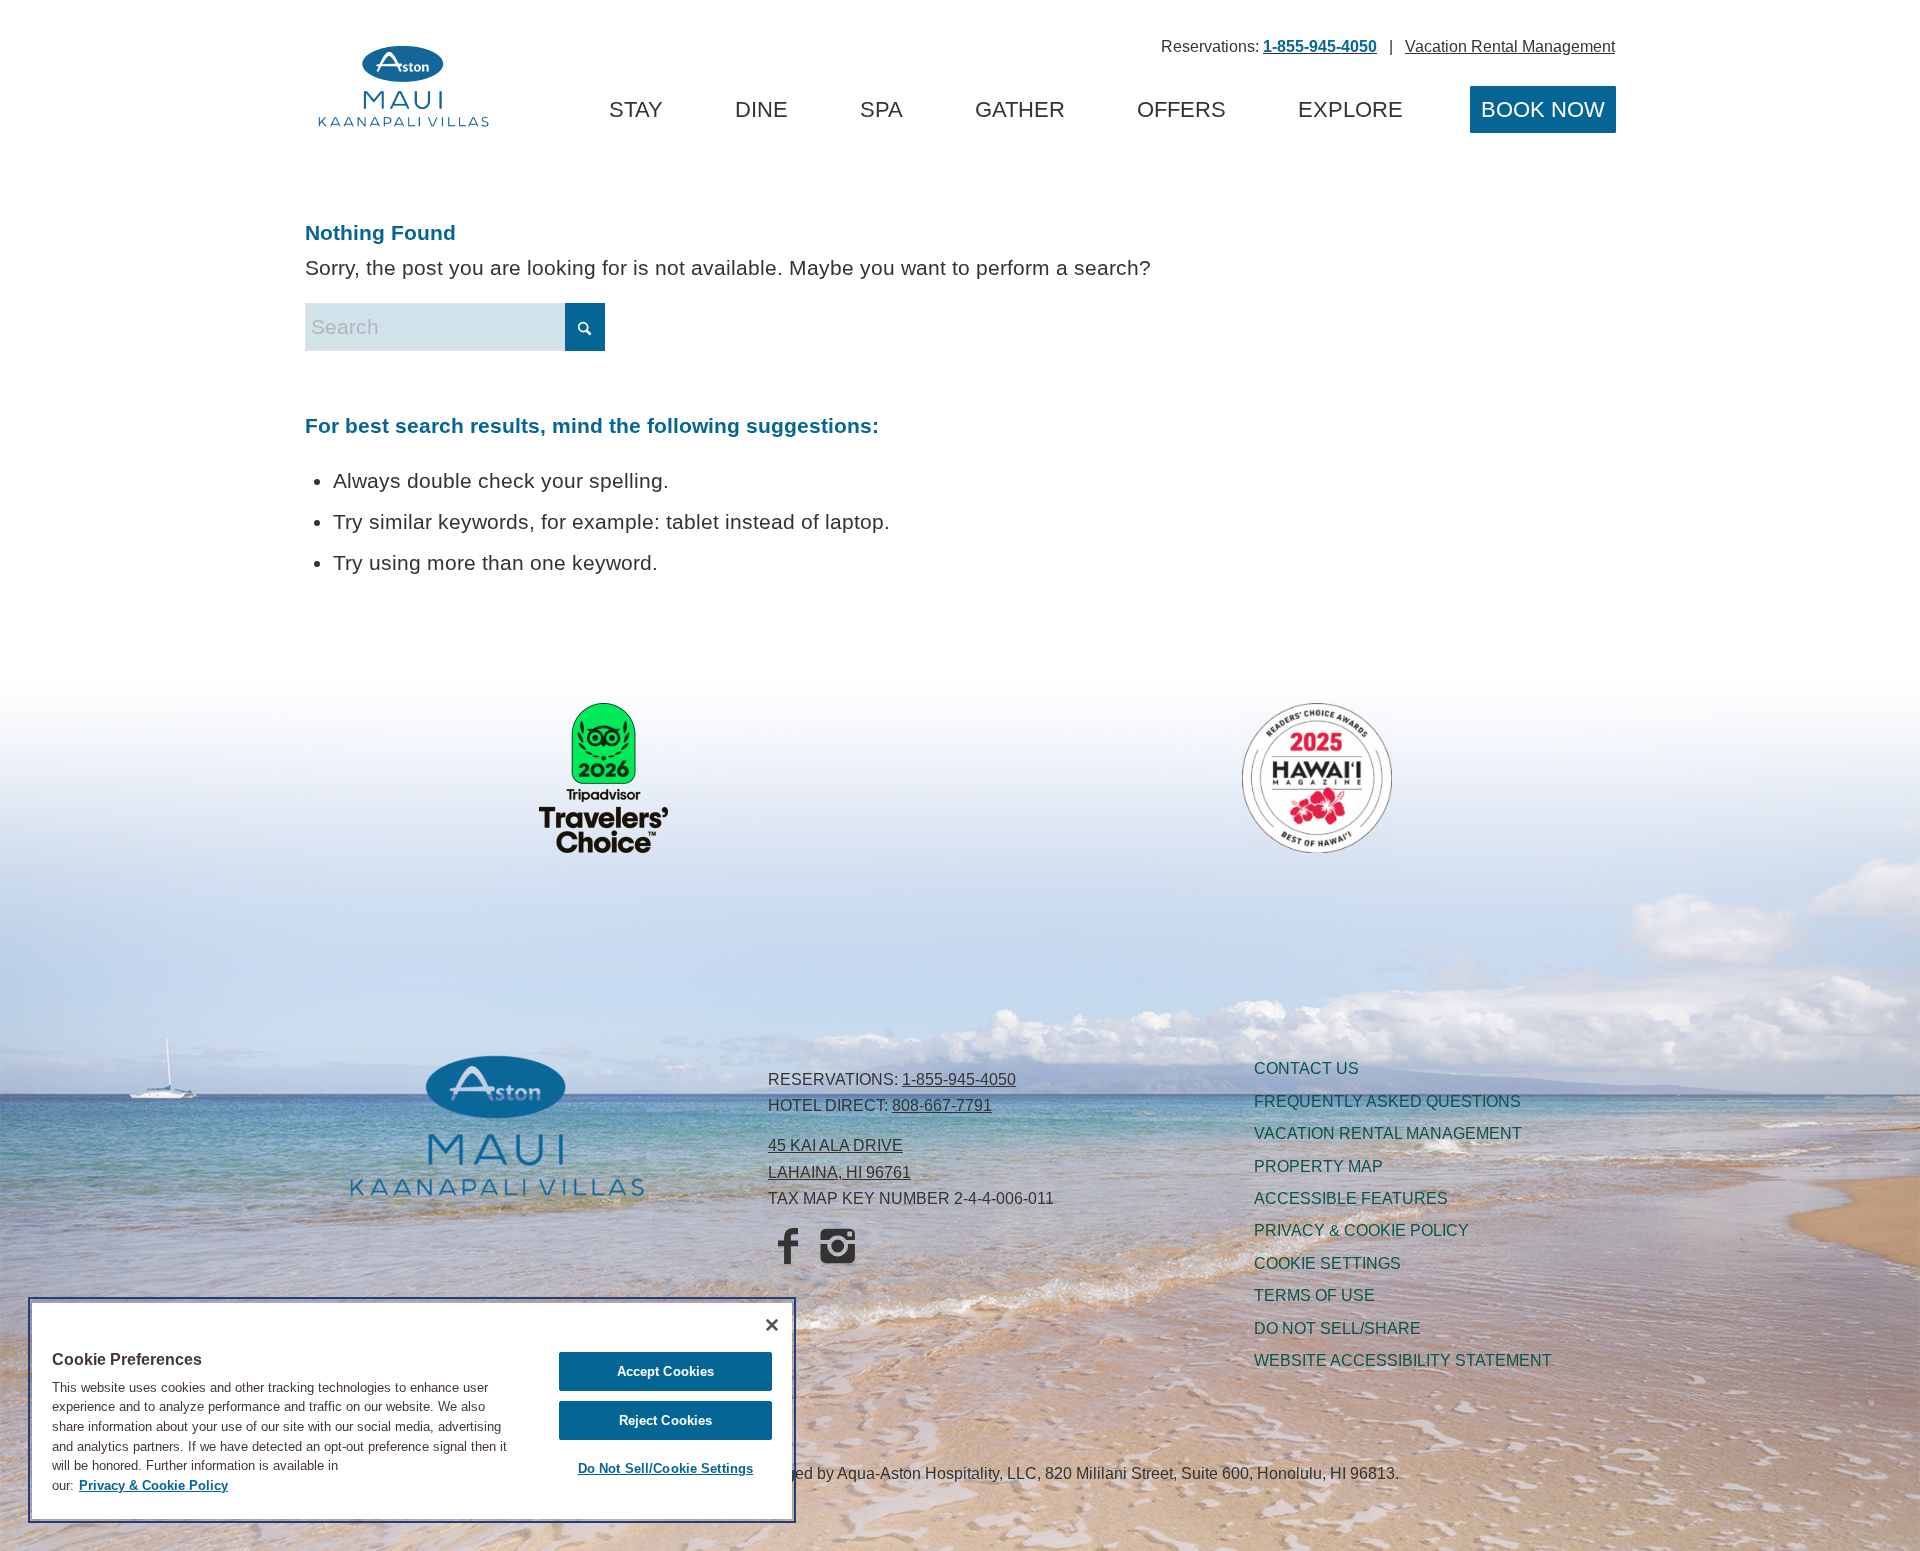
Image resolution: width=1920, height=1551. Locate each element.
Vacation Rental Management (1510, 46)
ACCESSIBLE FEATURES (1351, 1198)
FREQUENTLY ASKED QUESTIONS (1387, 1101)
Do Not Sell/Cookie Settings (666, 1468)
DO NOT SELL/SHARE (1337, 1328)
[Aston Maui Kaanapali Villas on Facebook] (788, 1248)
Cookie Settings (1327, 1263)
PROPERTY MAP (1318, 1166)
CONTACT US (1306, 1068)
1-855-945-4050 (959, 1079)
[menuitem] (636, 110)
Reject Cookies (666, 1420)
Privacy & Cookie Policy (153, 1485)
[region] (412, 1410)
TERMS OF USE (1314, 1295)
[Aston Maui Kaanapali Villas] (403, 90)
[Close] (772, 1325)
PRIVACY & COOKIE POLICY (1361, 1230)
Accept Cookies (666, 1371)
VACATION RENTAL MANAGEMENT (1388, 1133)
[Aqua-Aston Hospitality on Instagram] (838, 1248)
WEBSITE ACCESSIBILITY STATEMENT (1403, 1360)
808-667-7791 (942, 1105)
